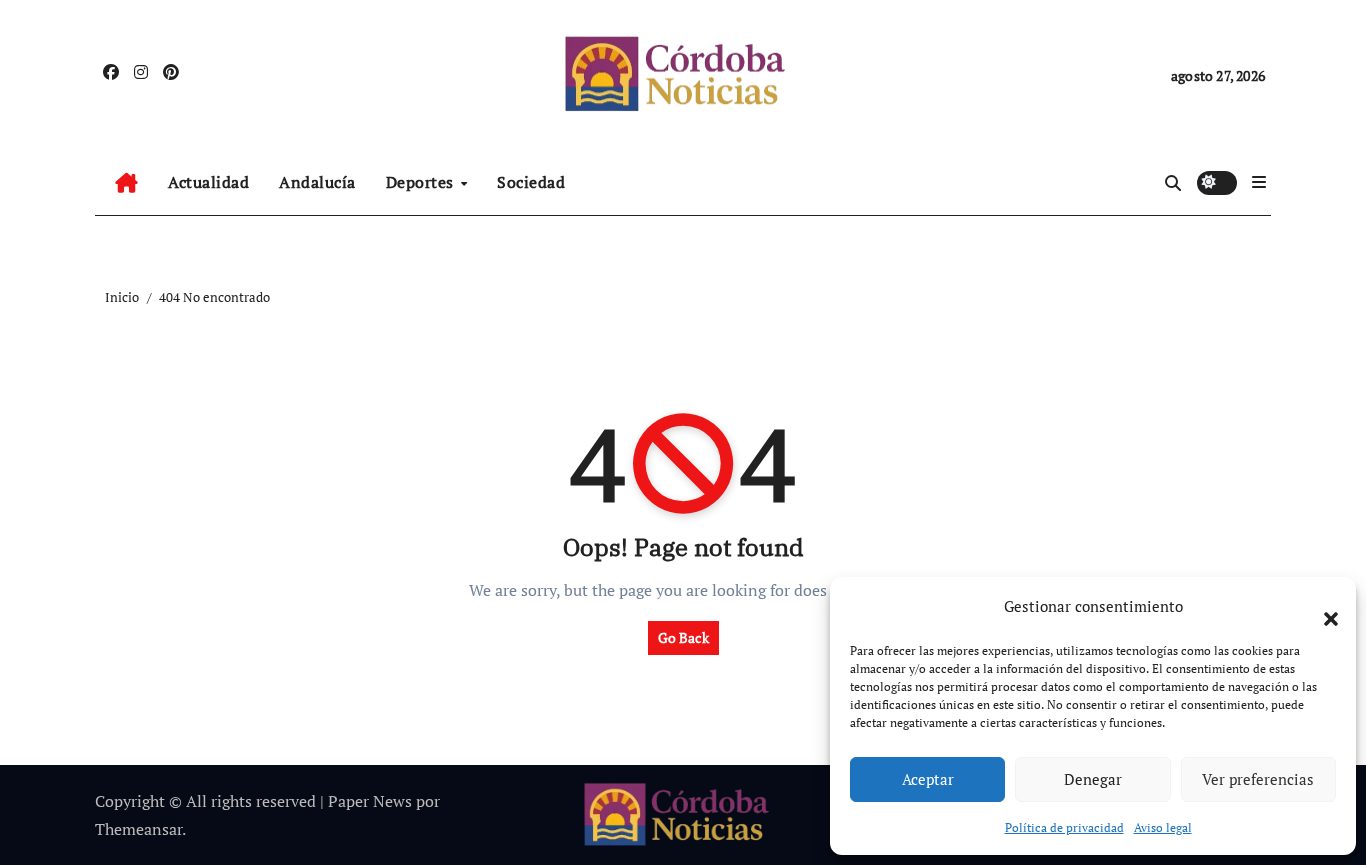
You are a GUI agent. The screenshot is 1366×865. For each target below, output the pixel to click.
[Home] (126, 183)
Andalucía (317, 182)
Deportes (422, 182)
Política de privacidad (1064, 827)
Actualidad (208, 182)
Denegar (1093, 779)
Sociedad (531, 182)
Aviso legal (1163, 827)
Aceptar (928, 779)
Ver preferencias (1258, 779)
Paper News (370, 801)
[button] (1321, 607)
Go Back (683, 637)
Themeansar (138, 829)
